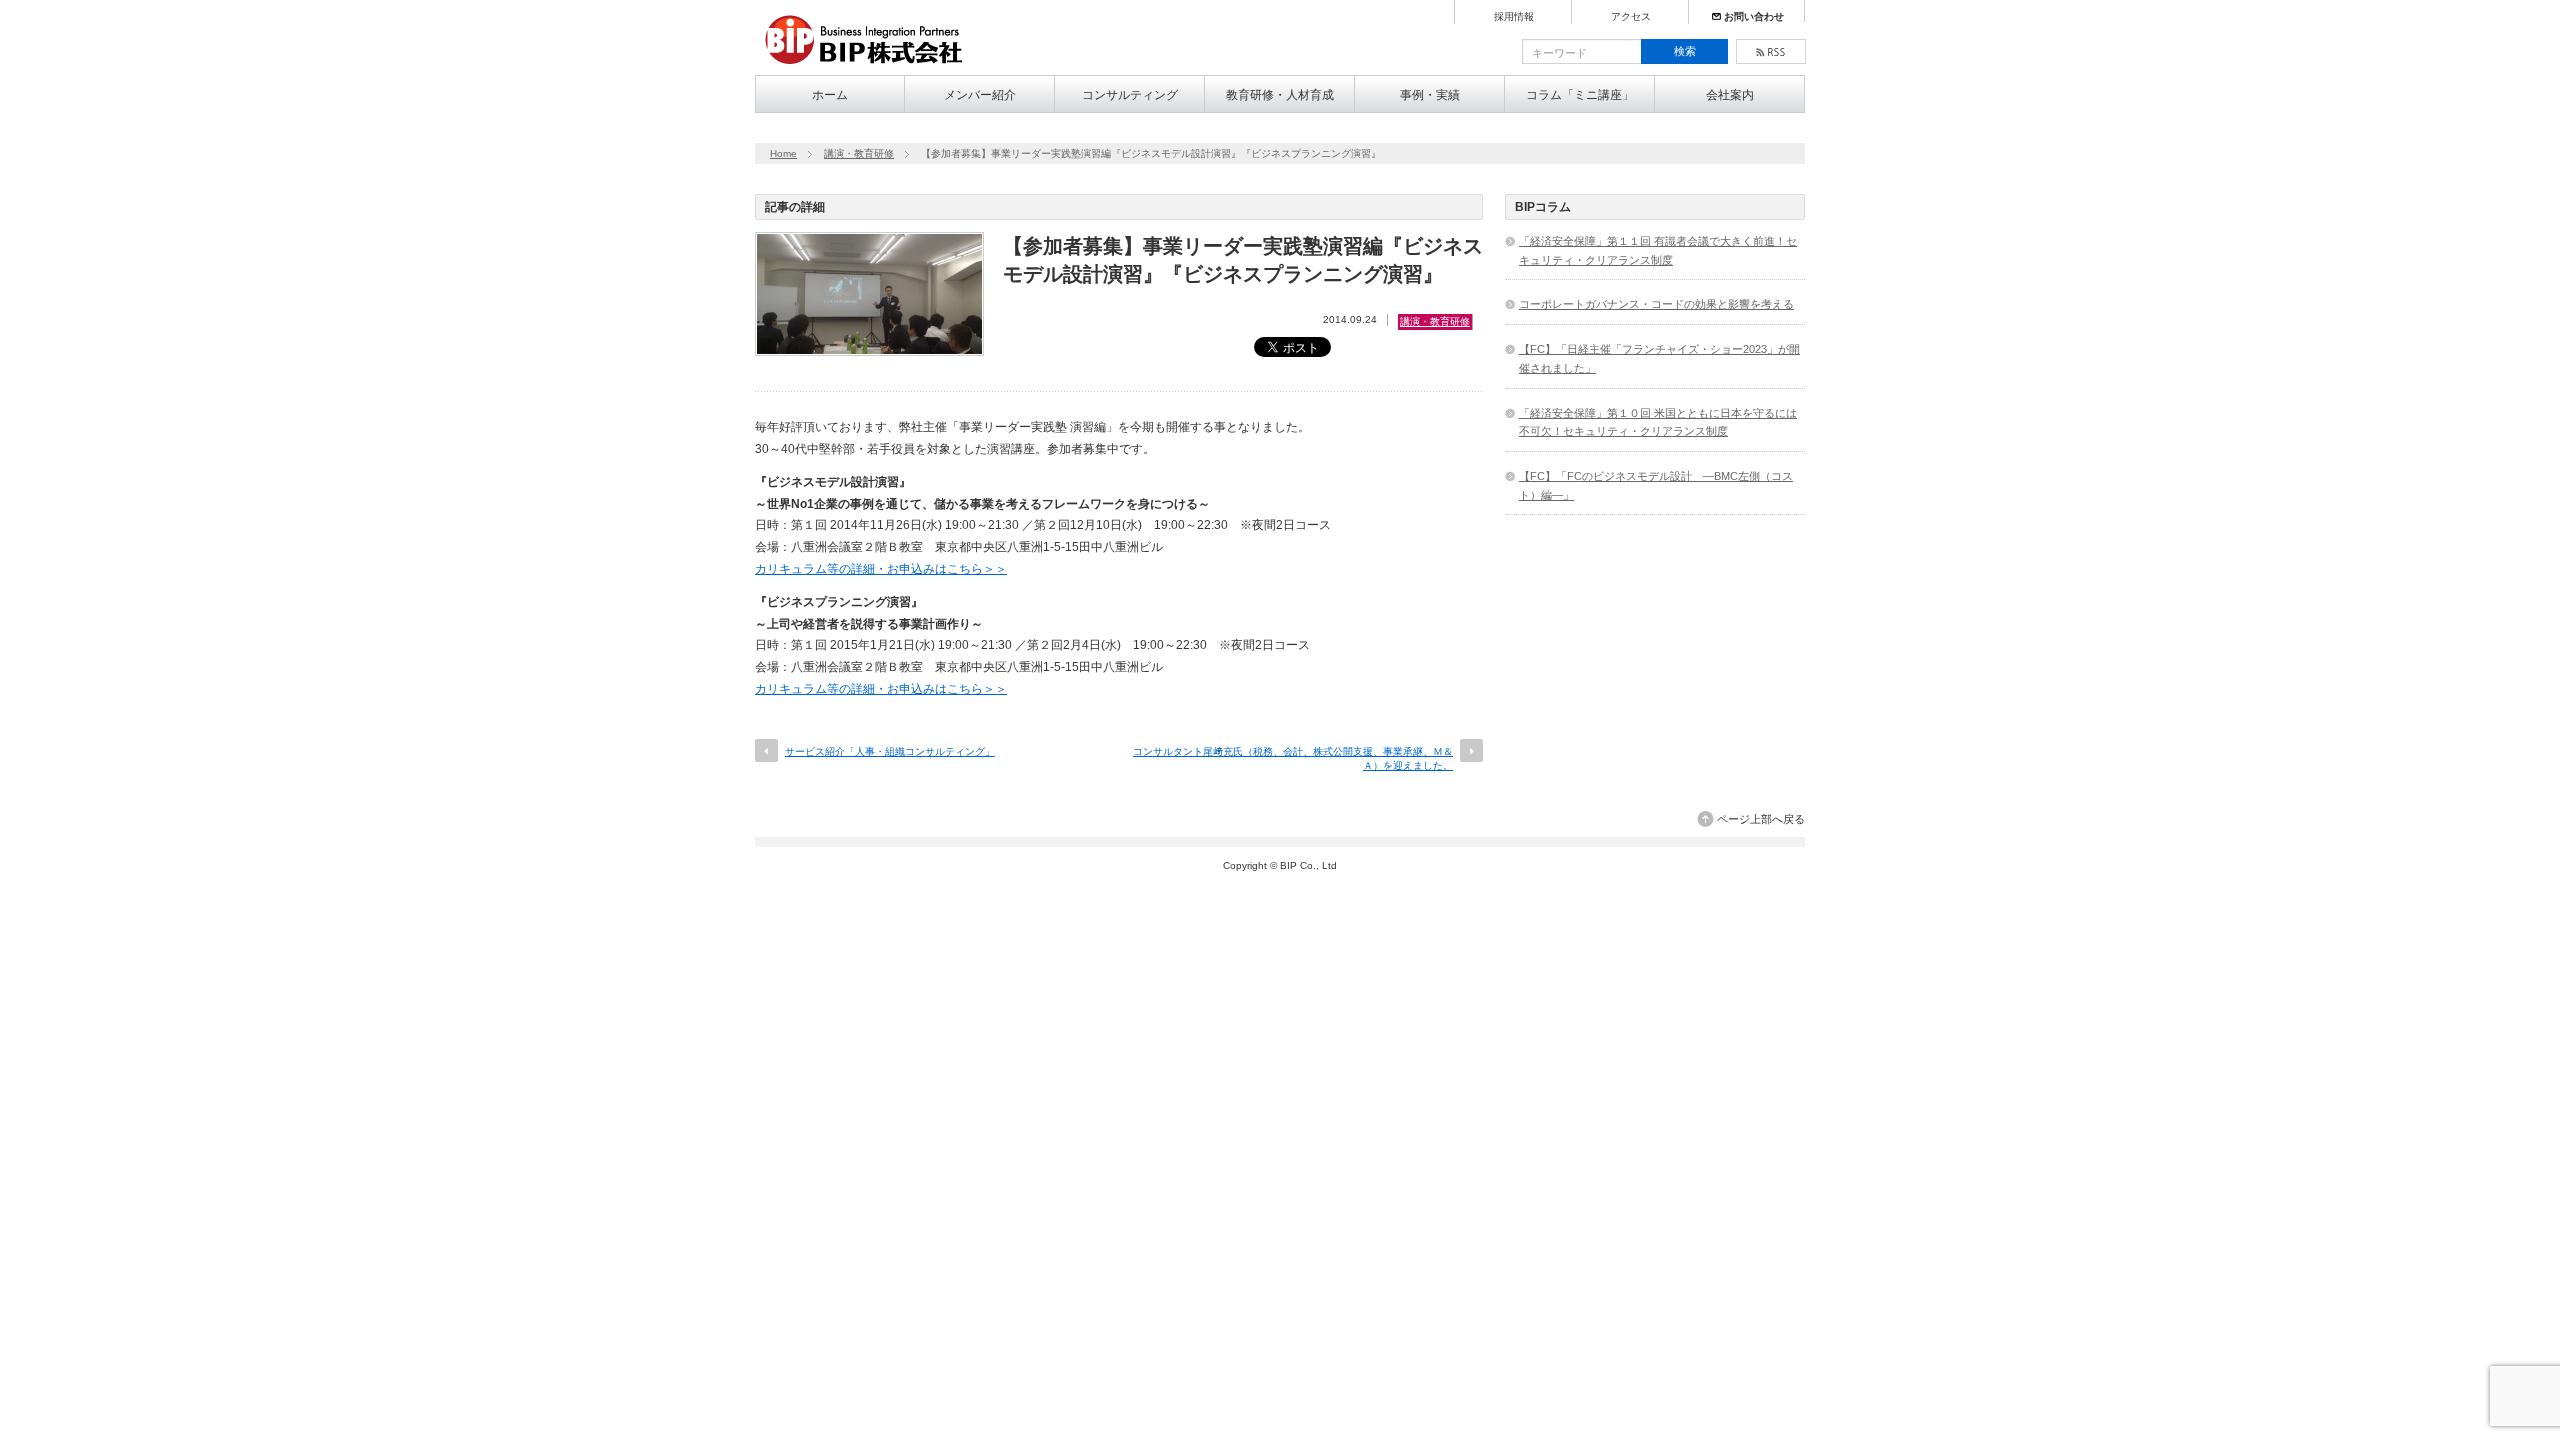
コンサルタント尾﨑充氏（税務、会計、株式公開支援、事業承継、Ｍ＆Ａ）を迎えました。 (1293, 758)
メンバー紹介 (980, 95)
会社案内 (1730, 95)
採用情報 (1514, 17)
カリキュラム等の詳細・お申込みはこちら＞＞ (881, 569)
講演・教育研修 (859, 153)
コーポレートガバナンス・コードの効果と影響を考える (1656, 304)
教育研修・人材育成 (1280, 95)
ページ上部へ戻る (1761, 819)
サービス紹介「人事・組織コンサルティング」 (890, 751)
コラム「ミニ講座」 (1580, 95)
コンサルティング (1130, 95)
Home (783, 153)
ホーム (830, 95)
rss (1771, 51)
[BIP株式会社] (871, 66)
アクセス (1631, 17)
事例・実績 (1430, 95)
